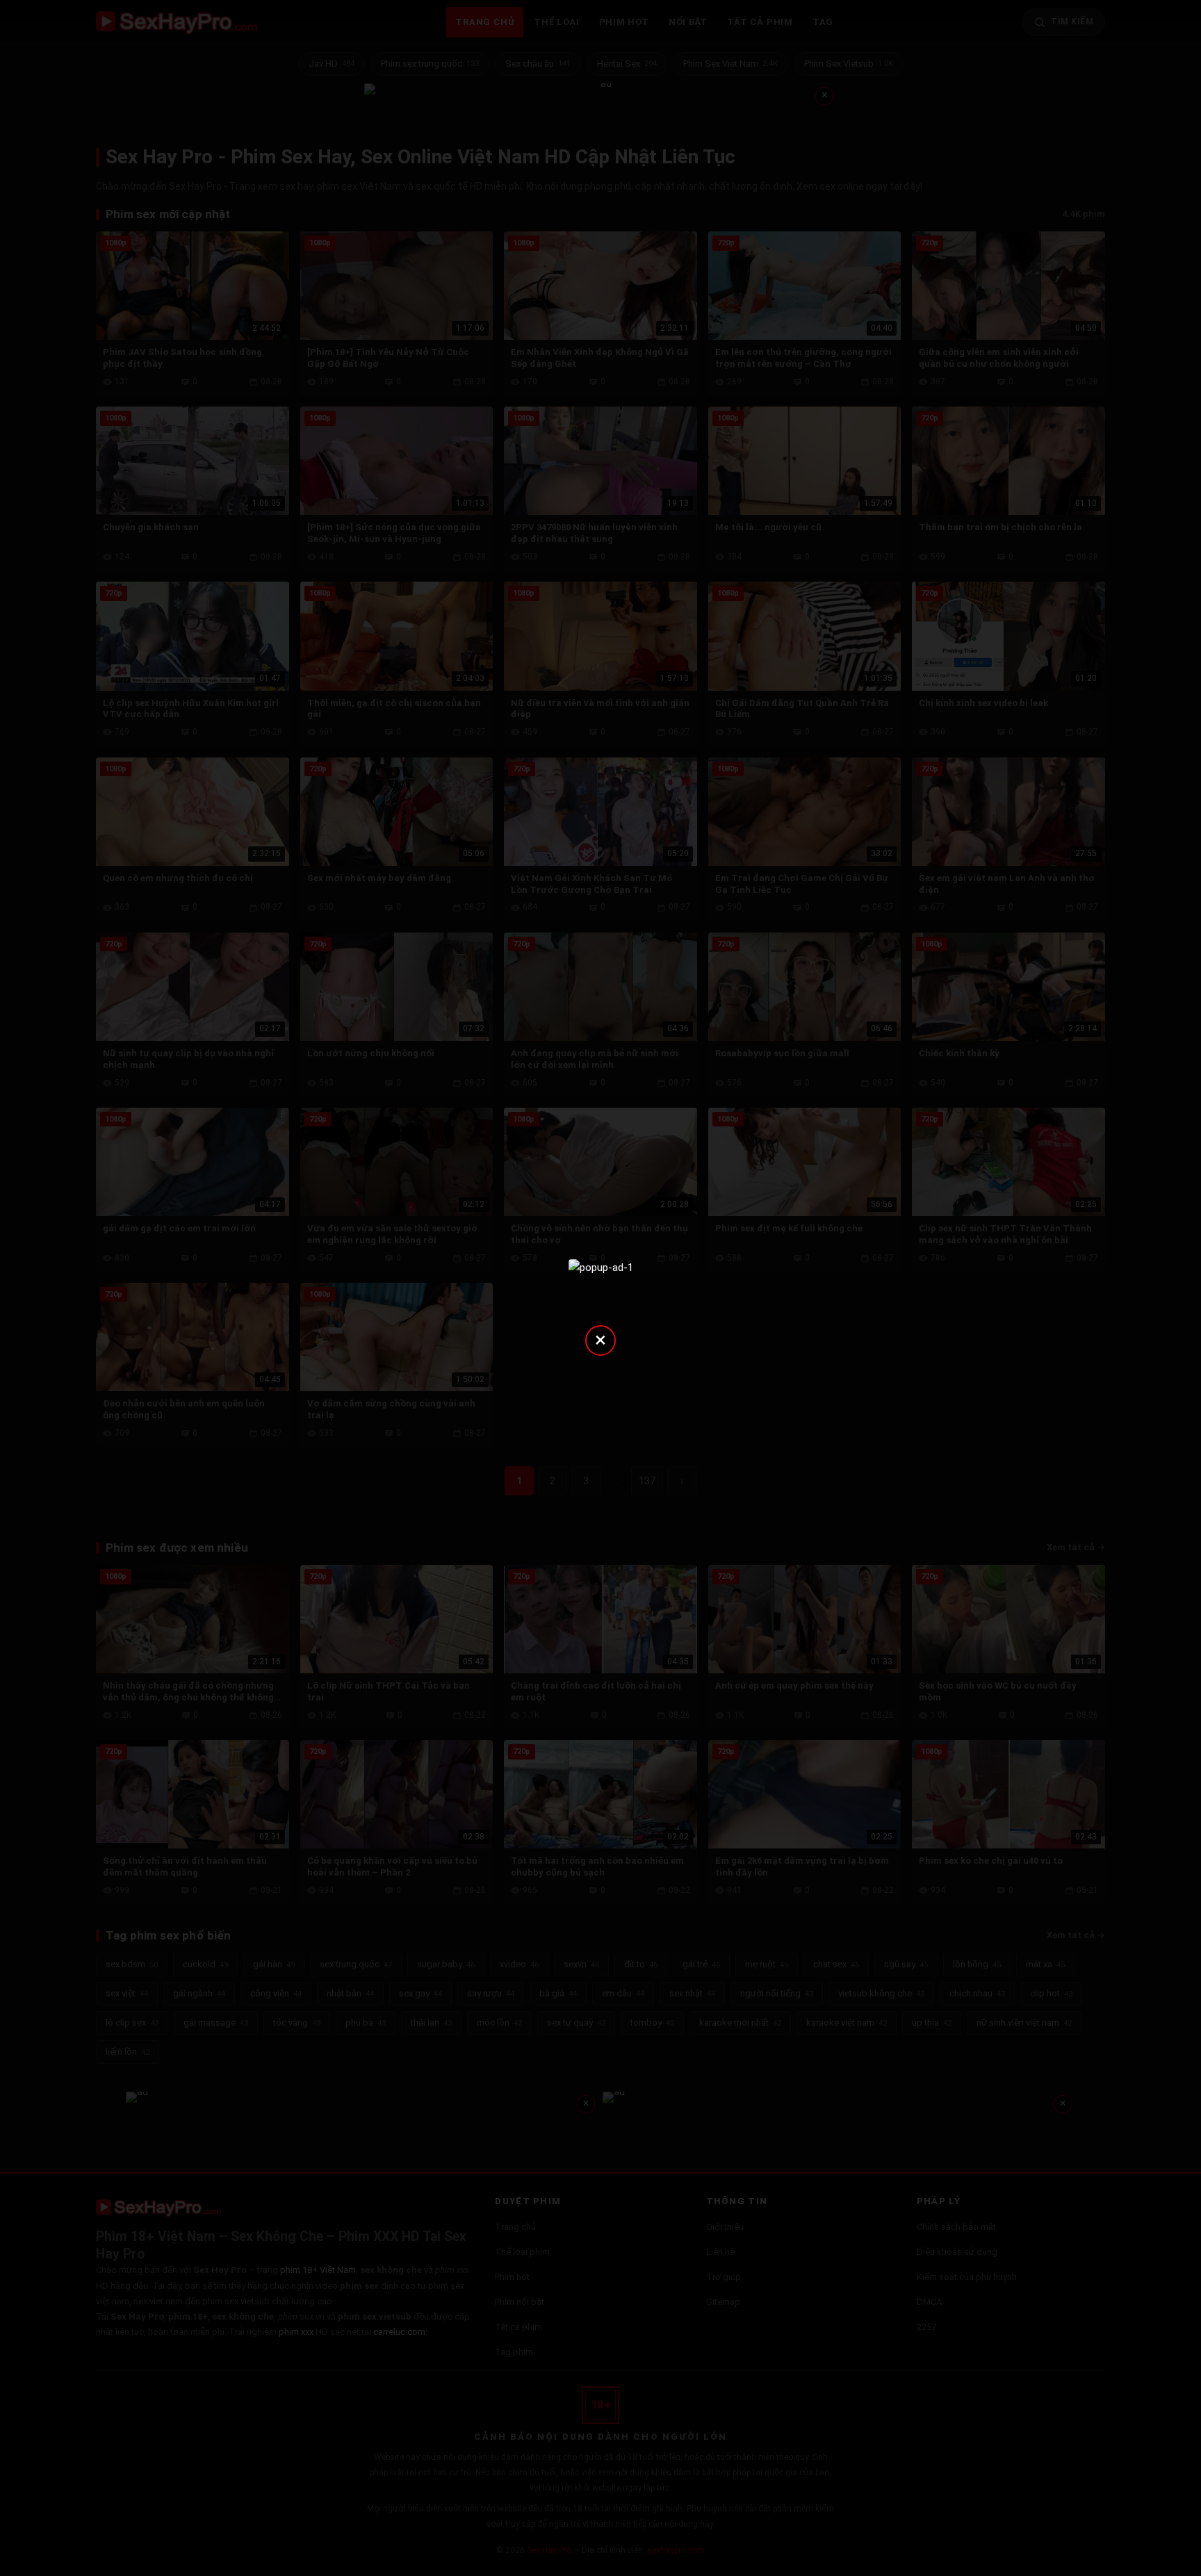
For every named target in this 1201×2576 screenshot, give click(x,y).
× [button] (600, 1339)
